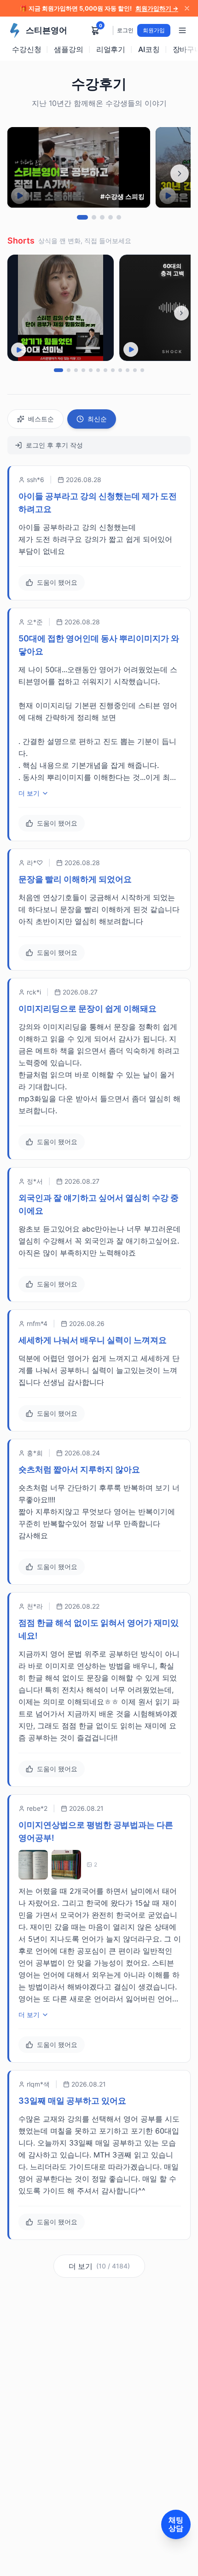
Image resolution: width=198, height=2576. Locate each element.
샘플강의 (68, 49)
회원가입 (154, 30)
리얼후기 (111, 49)
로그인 (125, 30)
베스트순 (41, 419)
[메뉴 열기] (182, 30)
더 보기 (29, 793)
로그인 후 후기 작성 (54, 445)
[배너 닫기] (187, 8)
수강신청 (26, 49)
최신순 (97, 419)
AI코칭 (149, 49)
